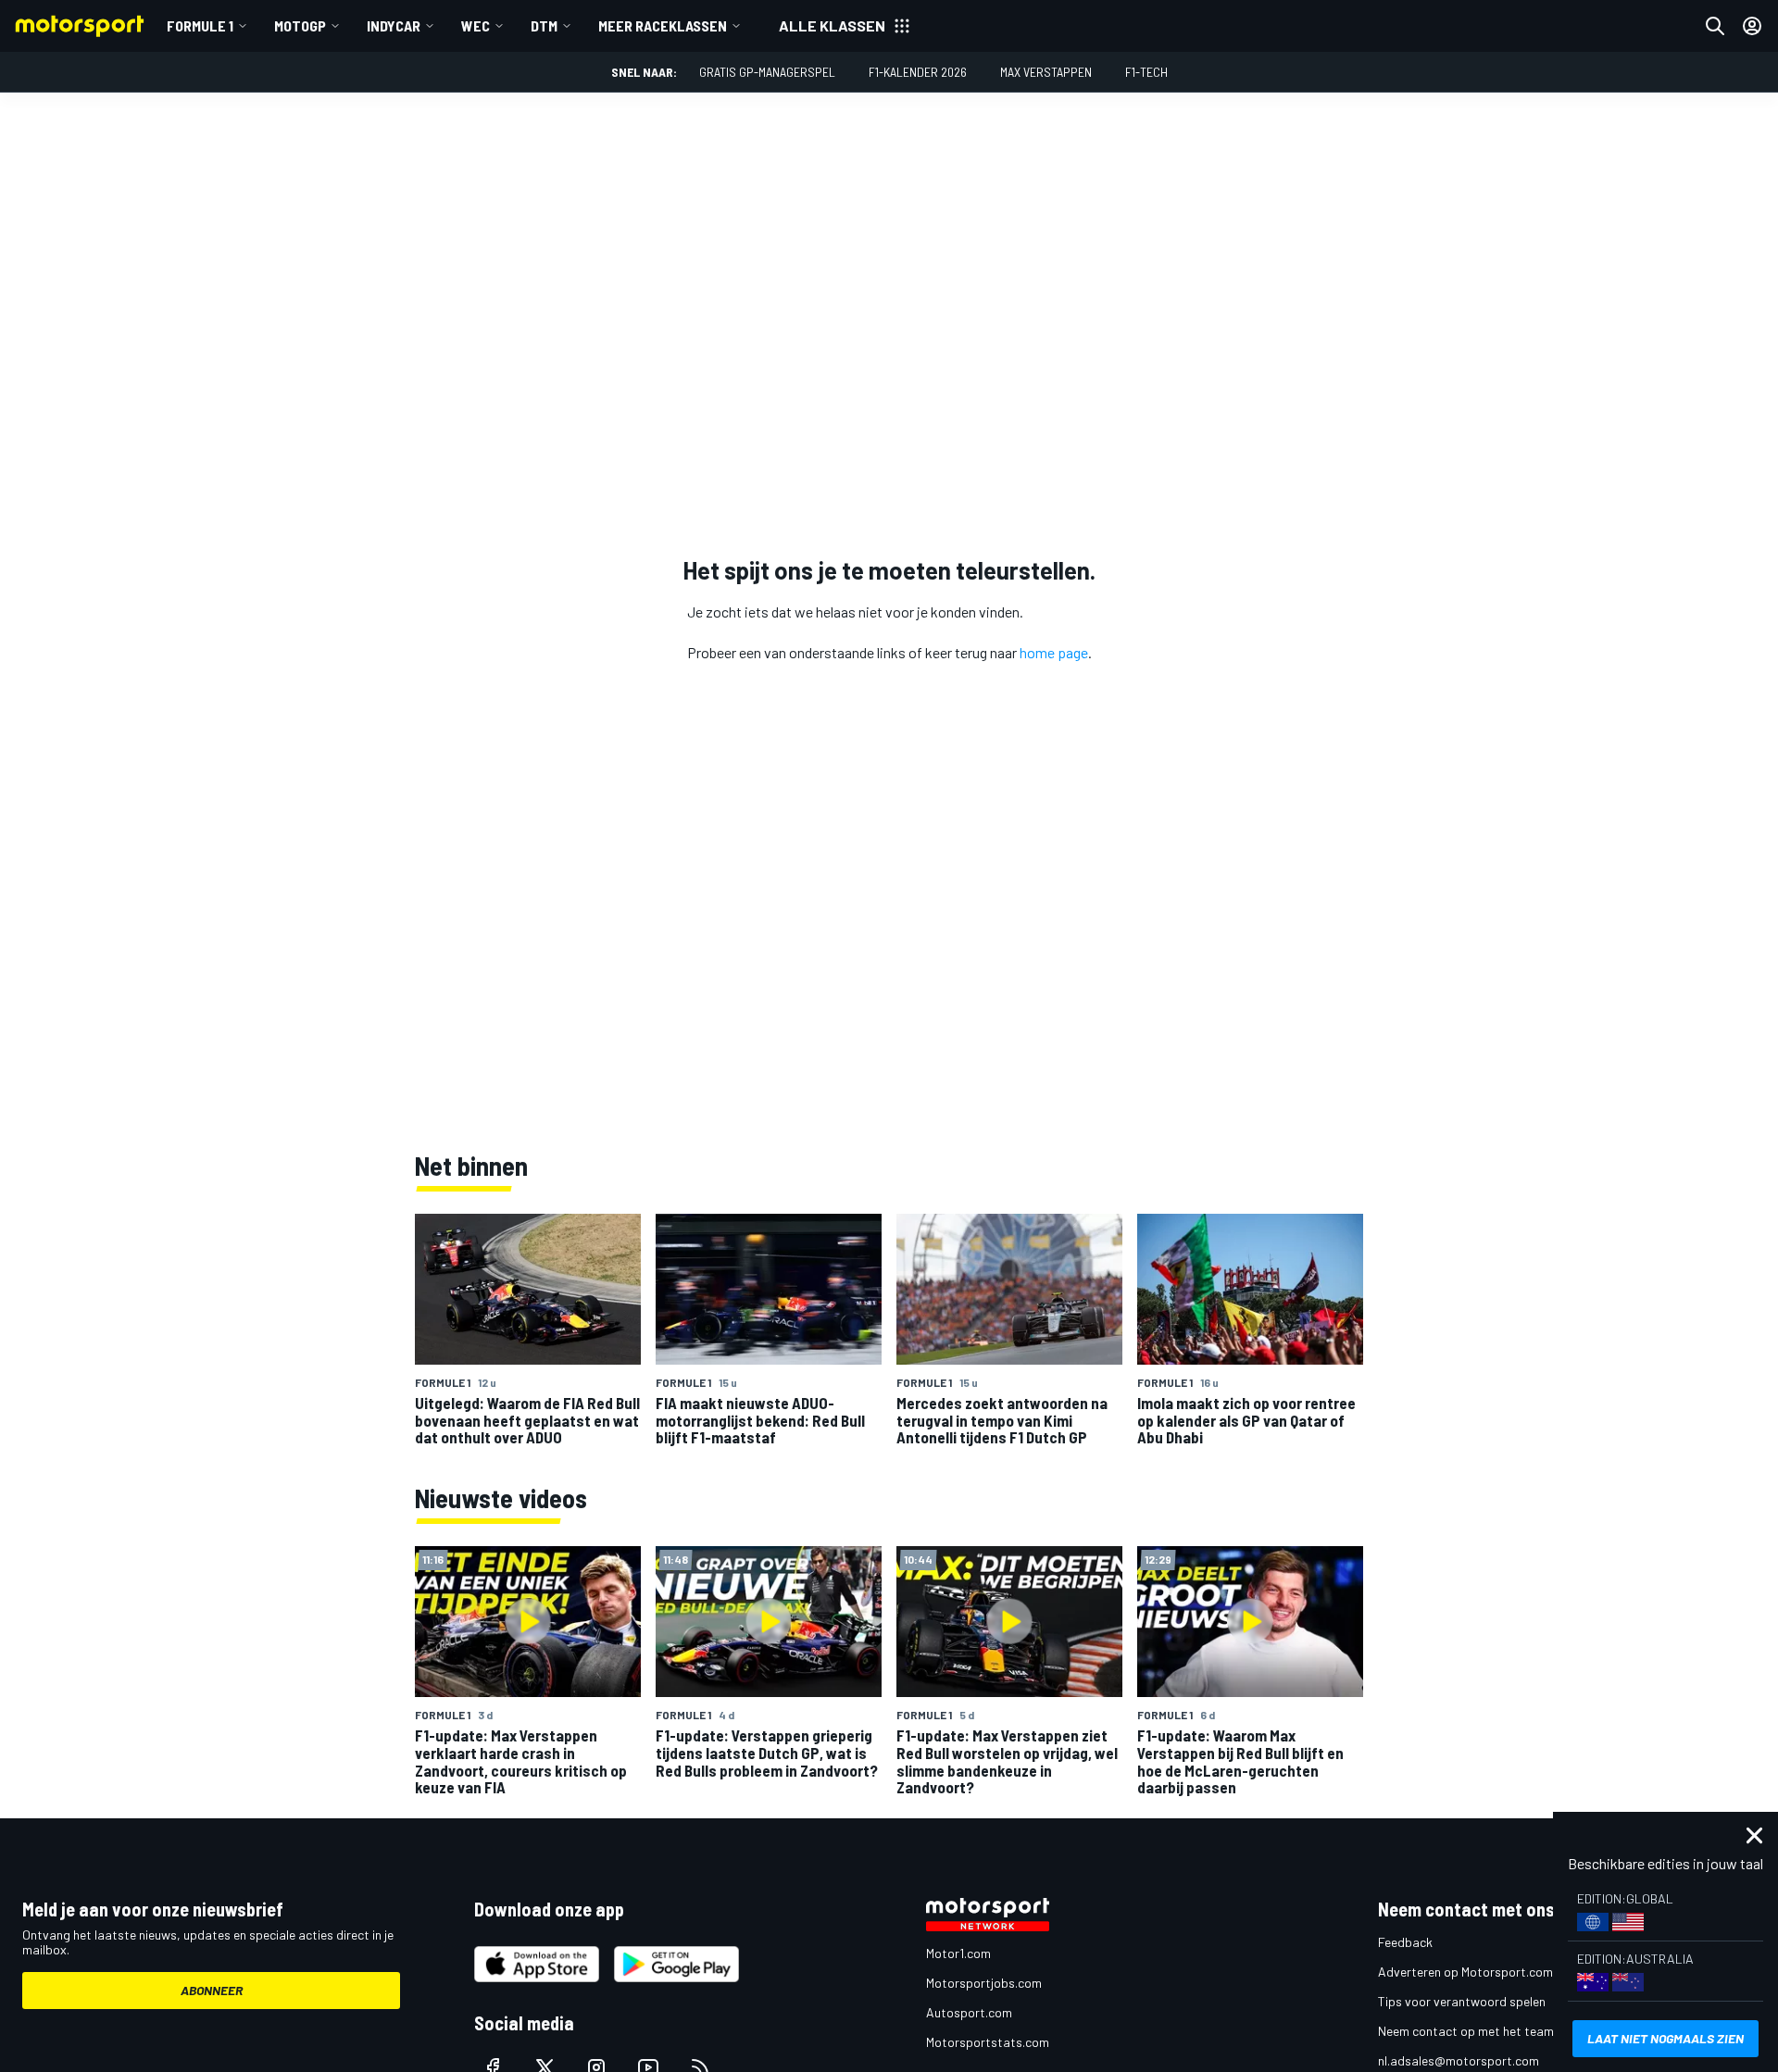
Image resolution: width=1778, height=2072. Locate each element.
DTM (544, 25)
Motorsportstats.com (988, 2042)
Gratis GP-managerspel (767, 72)
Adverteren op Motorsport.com (1465, 1972)
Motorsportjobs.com (984, 1983)
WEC (476, 25)
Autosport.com (969, 2012)
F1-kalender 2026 (918, 72)
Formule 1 (200, 25)
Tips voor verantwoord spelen (1462, 2001)
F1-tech (1146, 72)
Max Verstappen (1046, 72)
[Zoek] (1715, 26)
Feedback (1405, 1942)
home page (1054, 652)
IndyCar (394, 25)
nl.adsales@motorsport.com (1459, 2060)
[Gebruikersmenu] (1752, 26)
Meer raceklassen (663, 25)
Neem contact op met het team (1466, 2031)
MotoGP (300, 25)
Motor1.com (958, 1953)
